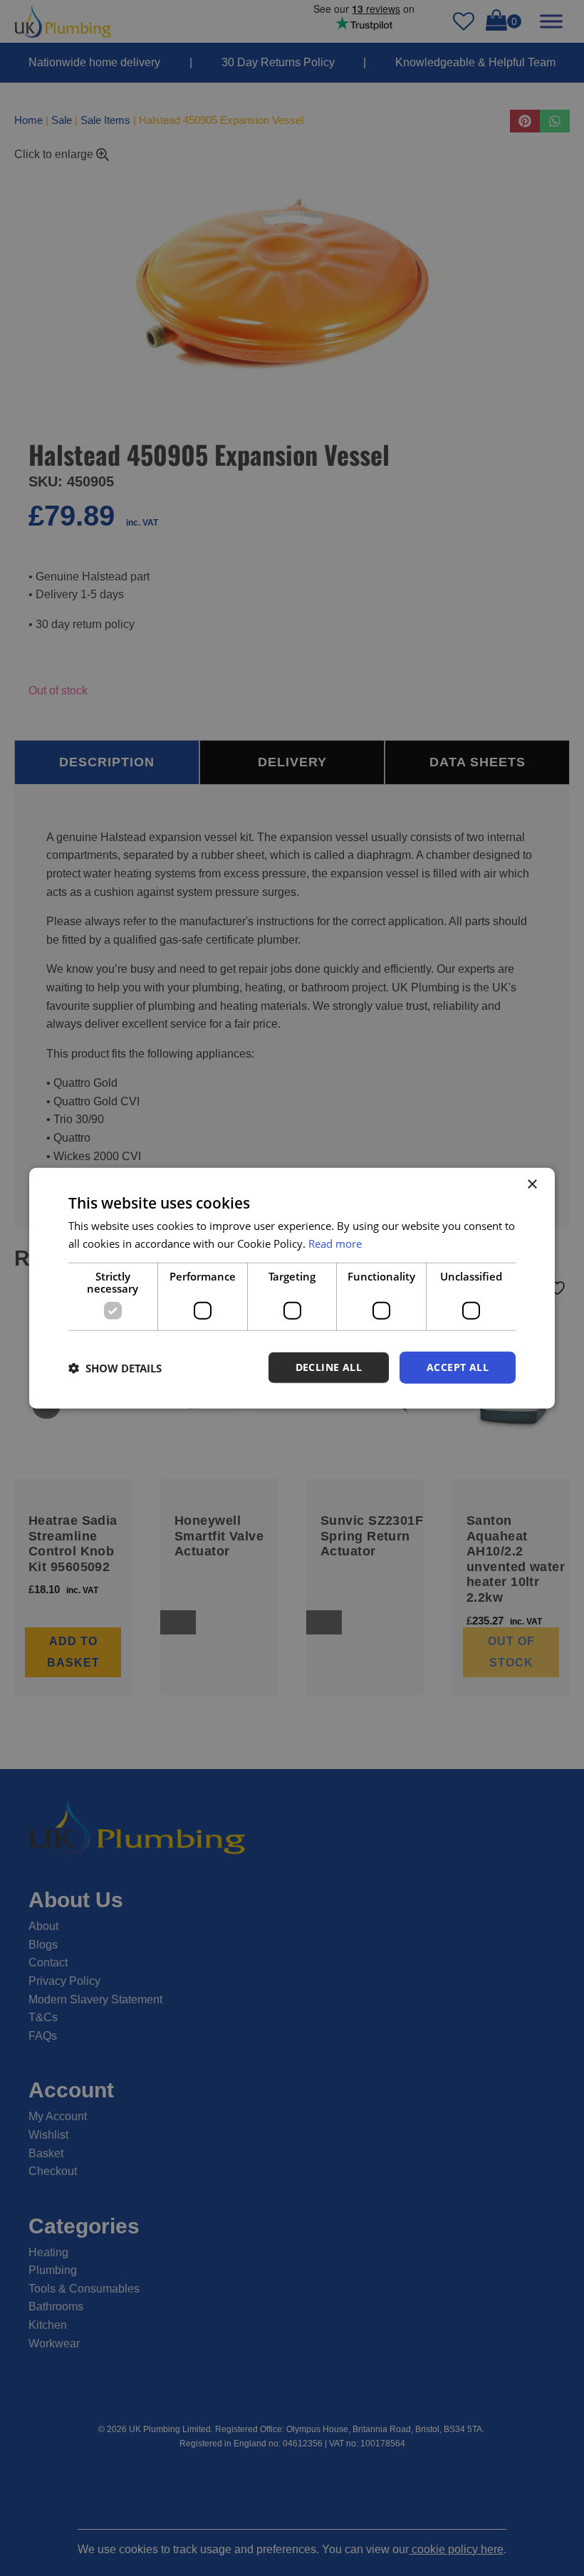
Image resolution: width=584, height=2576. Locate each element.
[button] (115, 1367)
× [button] (532, 1184)
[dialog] (292, 1288)
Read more (335, 1243)
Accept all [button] (458, 1367)
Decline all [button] (329, 1367)
